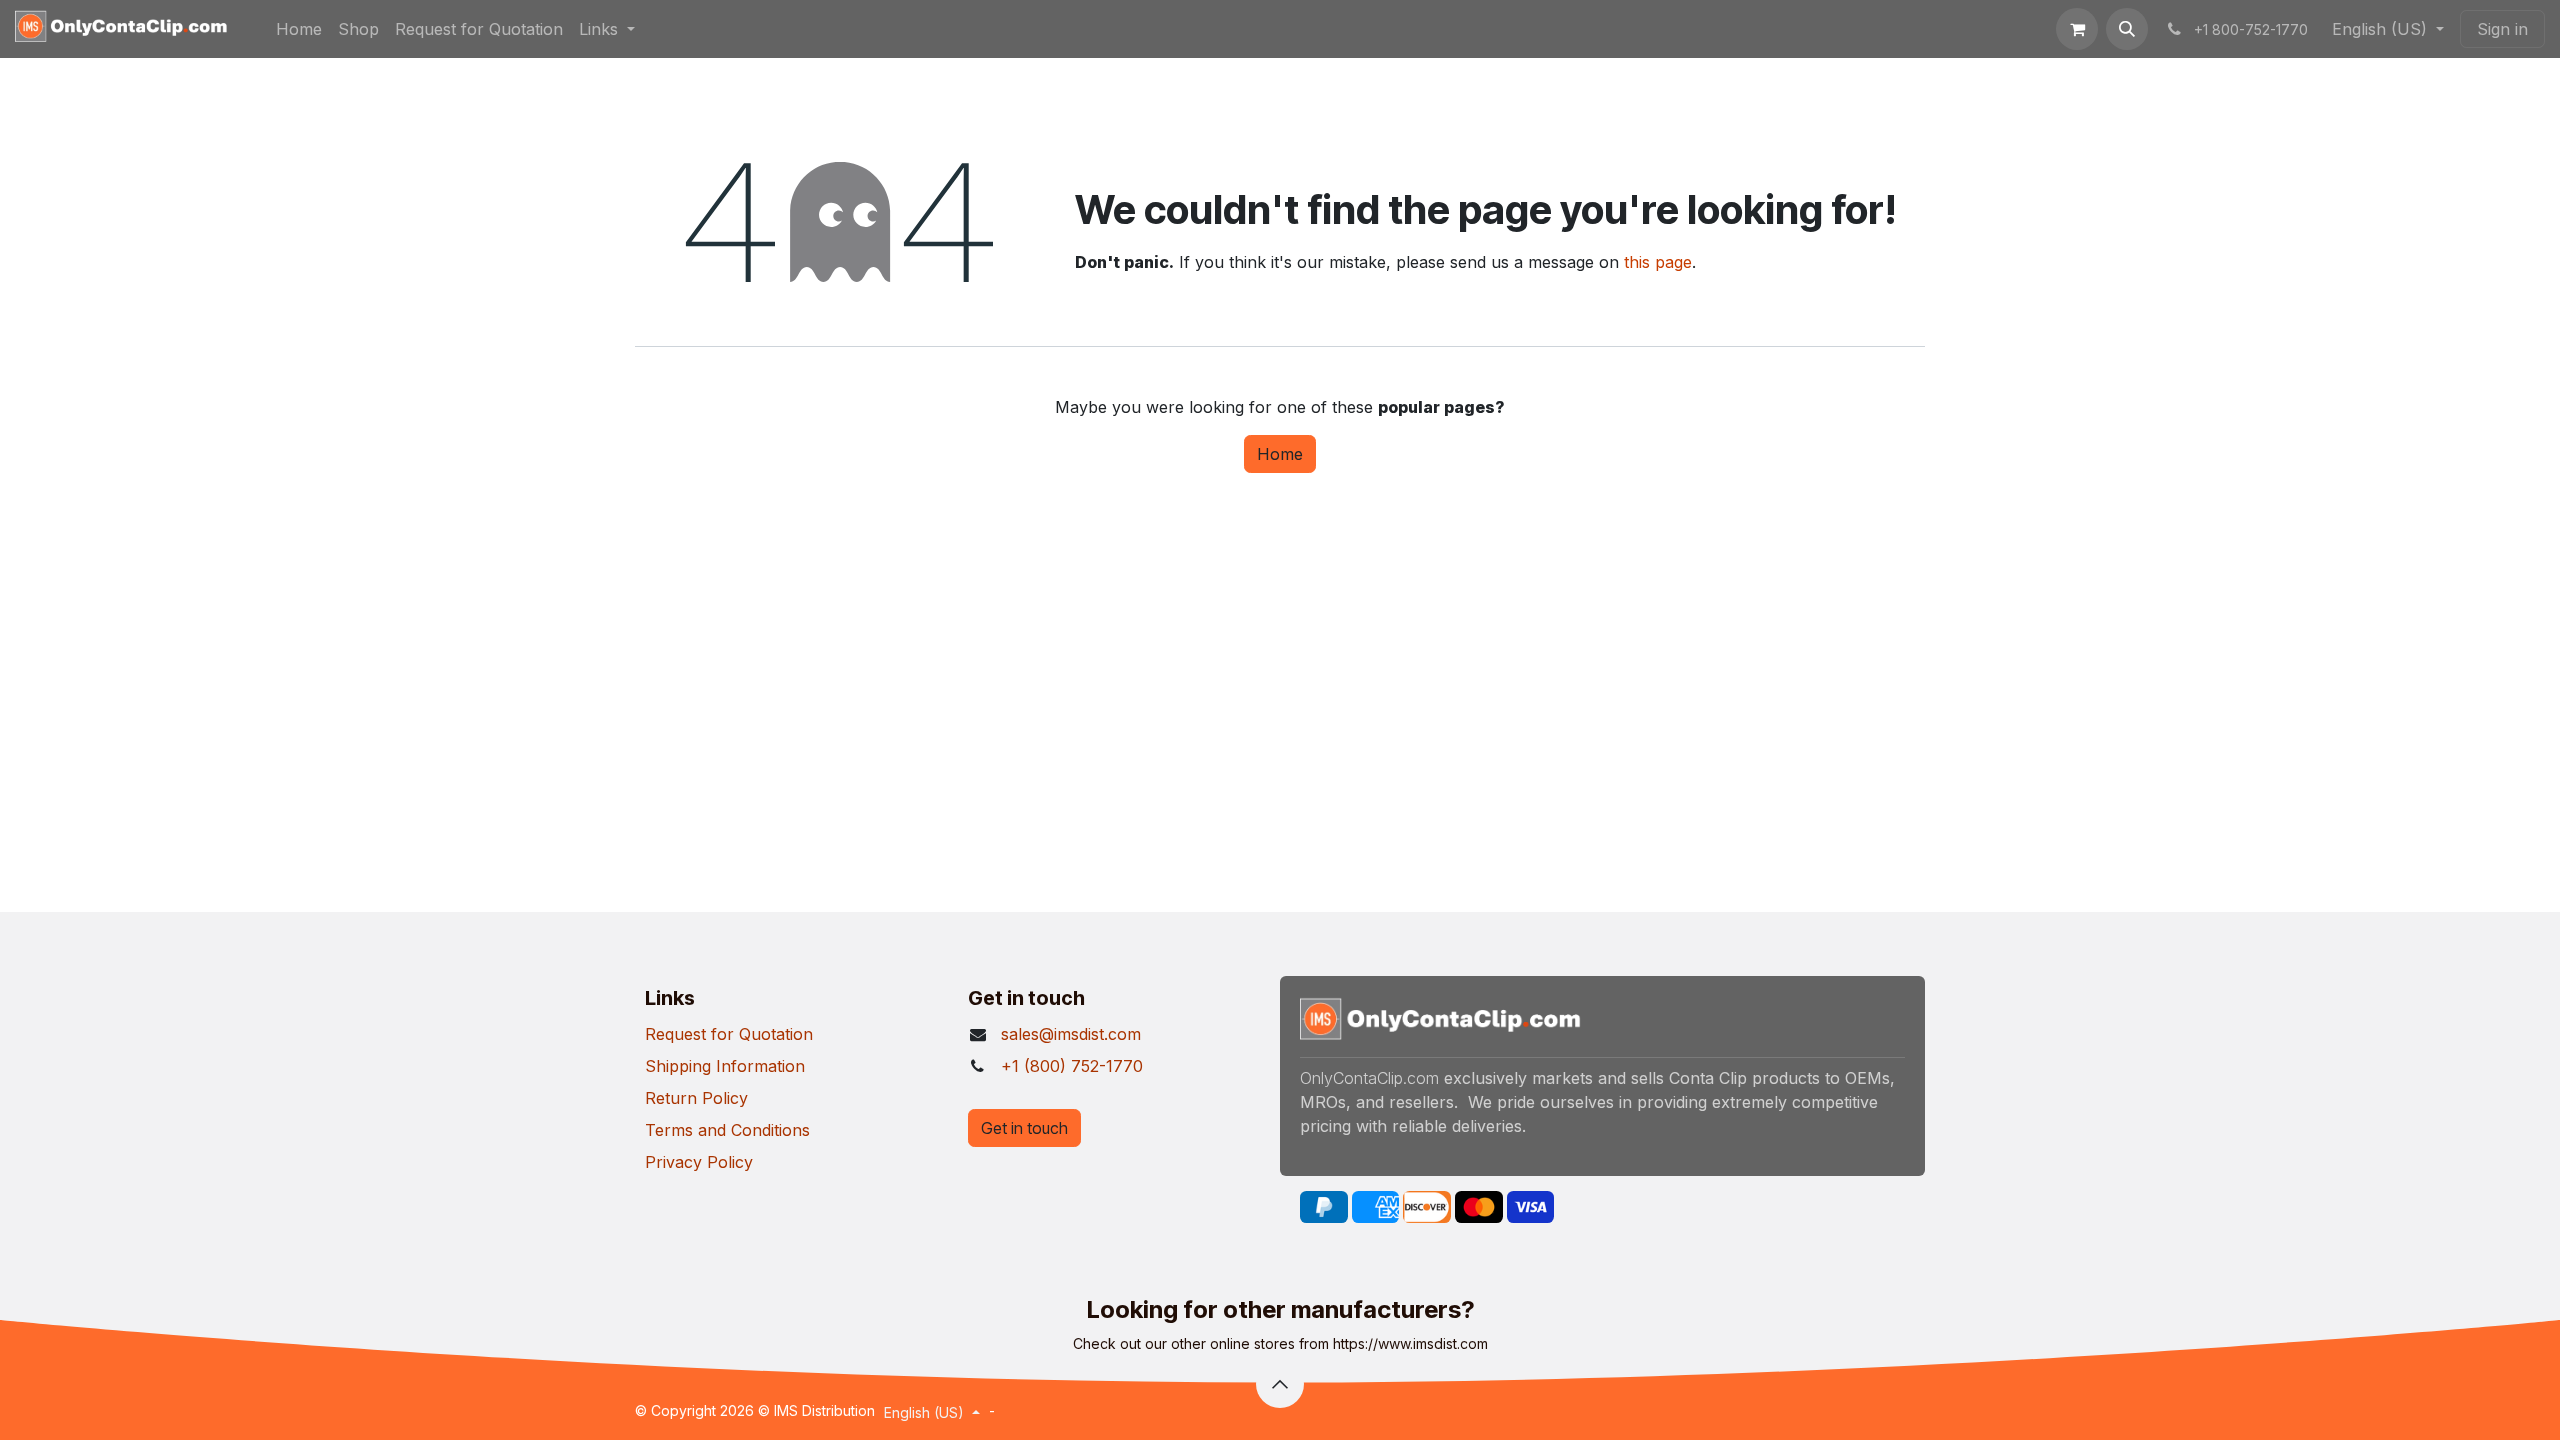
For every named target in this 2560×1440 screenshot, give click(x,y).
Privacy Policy (699, 1162)
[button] (2127, 29)
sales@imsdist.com (1071, 1034)
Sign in (2502, 29)
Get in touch (1024, 1128)
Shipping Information (725, 1066)
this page (1658, 262)
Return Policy (696, 1098)
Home (1280, 454)
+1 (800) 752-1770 (1072, 1066)
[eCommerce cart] (2077, 29)
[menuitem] (299, 29)
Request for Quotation (729, 1034)
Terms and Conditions (727, 1130)
